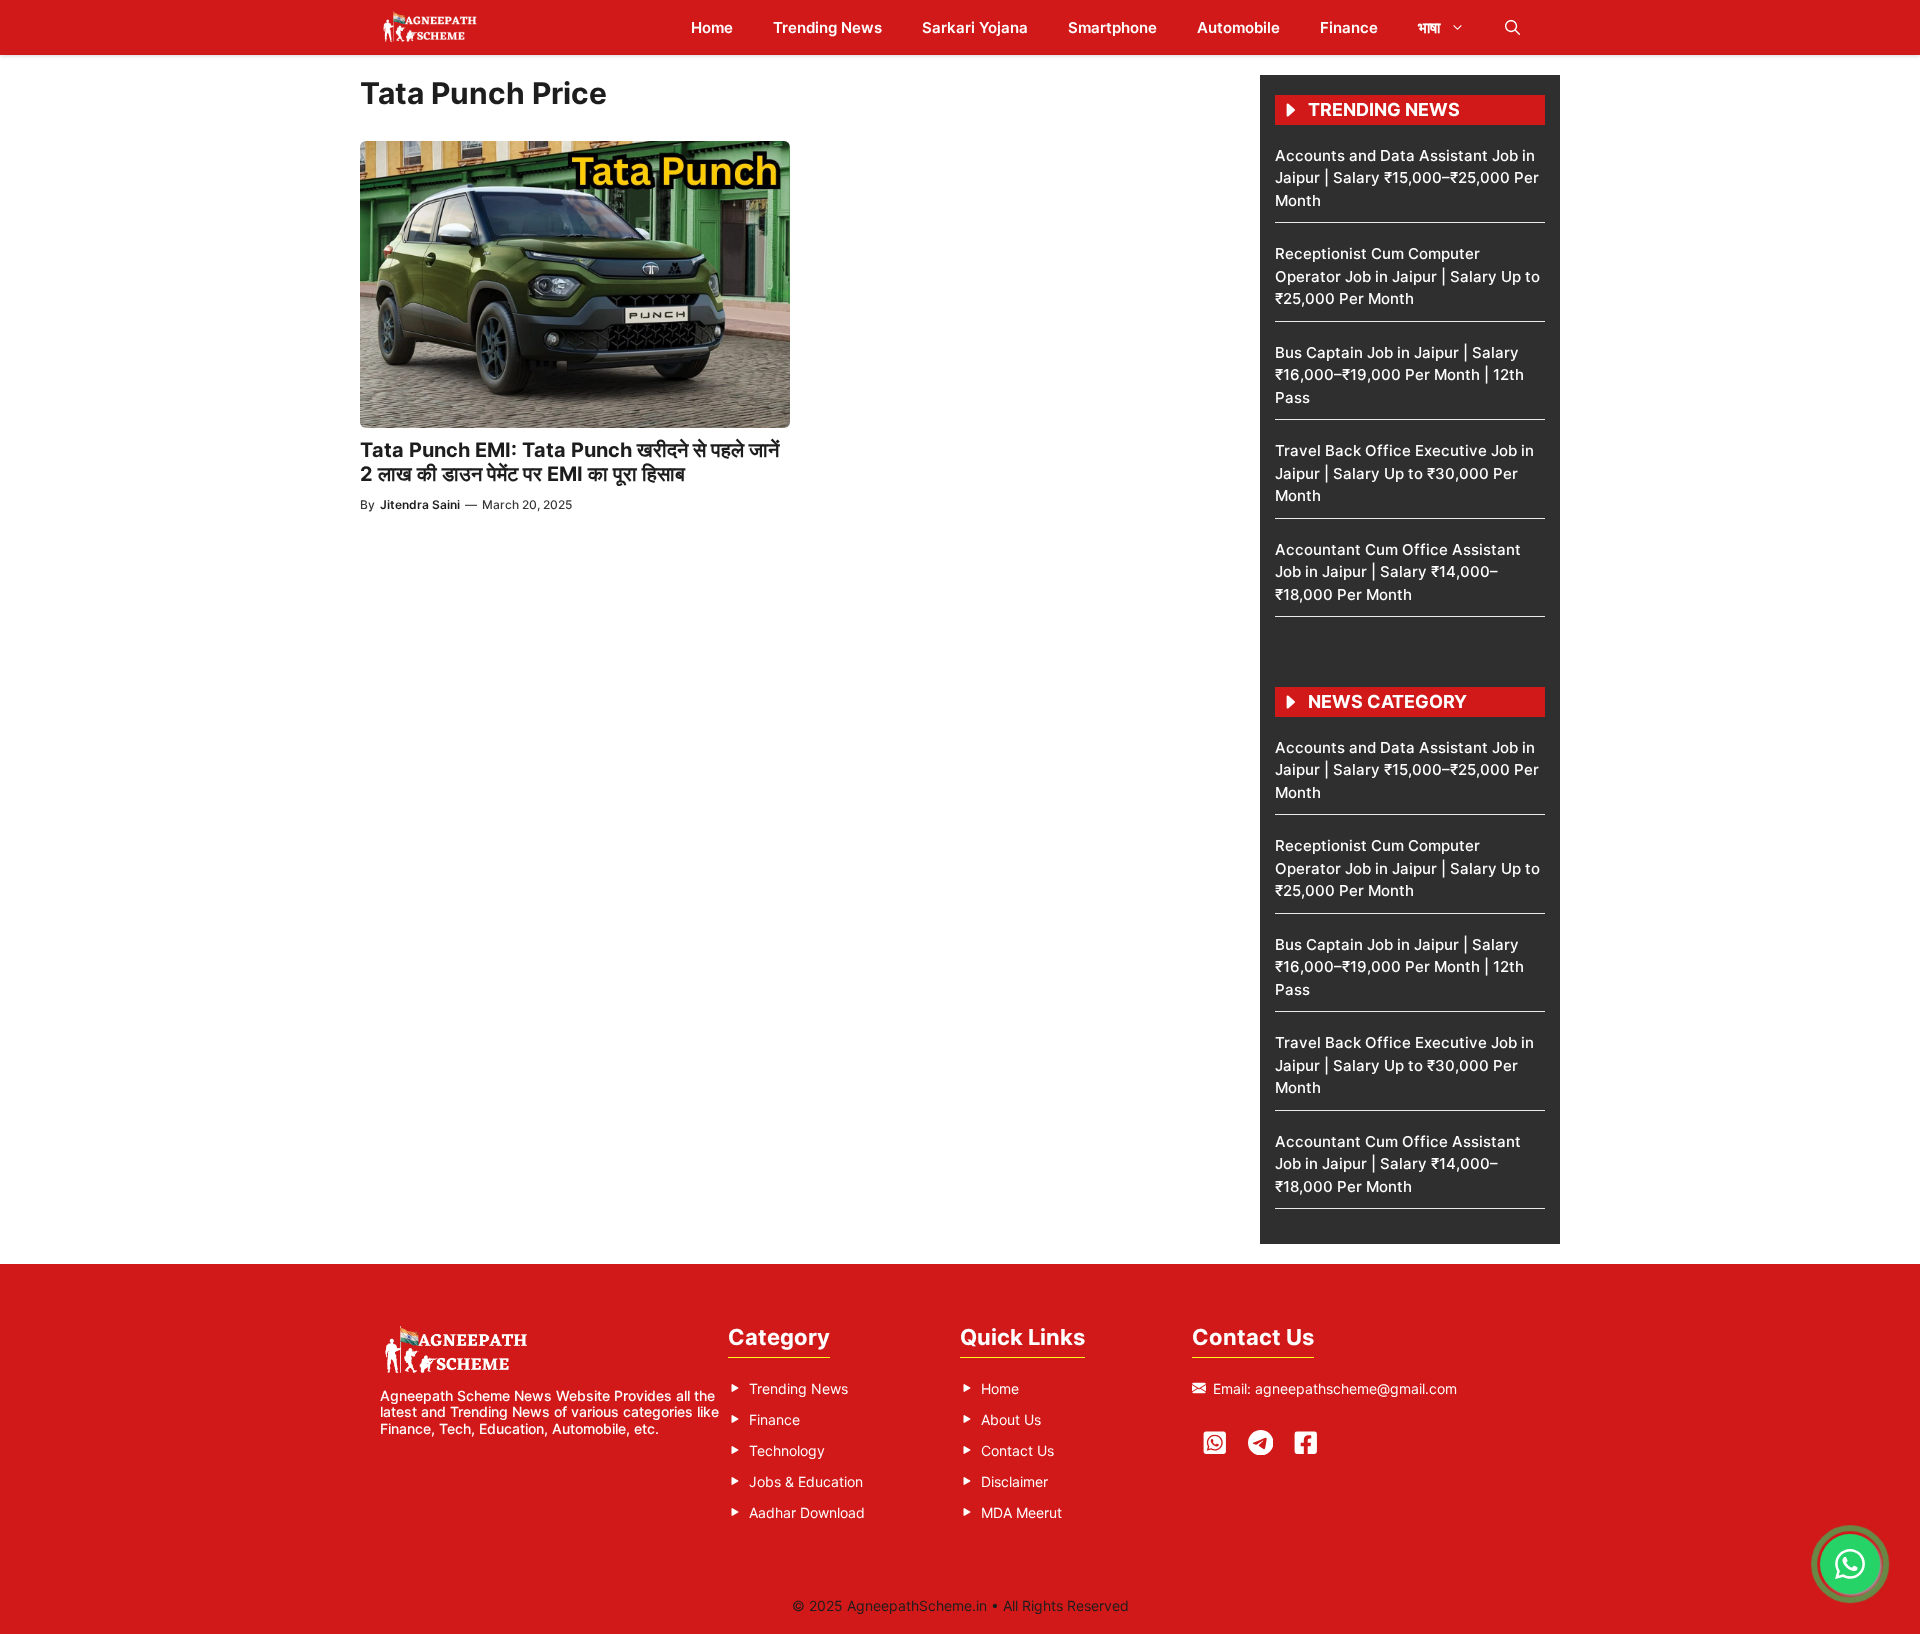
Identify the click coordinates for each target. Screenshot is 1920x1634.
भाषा (1429, 27)
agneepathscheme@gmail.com (1356, 1388)
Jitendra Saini (420, 504)
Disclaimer (1014, 1481)
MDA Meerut (1021, 1512)
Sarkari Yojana (975, 27)
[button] (1512, 27)
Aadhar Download (807, 1512)
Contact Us (1017, 1450)
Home (712, 27)
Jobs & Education (806, 1481)
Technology (787, 1450)
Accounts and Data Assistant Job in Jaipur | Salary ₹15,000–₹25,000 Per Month (1407, 178)
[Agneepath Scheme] (432, 27)
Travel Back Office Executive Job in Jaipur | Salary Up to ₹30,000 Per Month (1404, 473)
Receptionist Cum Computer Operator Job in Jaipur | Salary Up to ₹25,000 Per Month (1407, 276)
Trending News (827, 27)
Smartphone (1112, 27)
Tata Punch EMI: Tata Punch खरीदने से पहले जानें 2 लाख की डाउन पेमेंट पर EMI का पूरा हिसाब (569, 462)
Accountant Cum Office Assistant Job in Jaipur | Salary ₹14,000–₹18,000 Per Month (1398, 572)
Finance (1349, 27)
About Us (1011, 1419)
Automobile (1238, 27)
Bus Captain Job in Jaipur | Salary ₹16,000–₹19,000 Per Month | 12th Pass (1399, 375)
